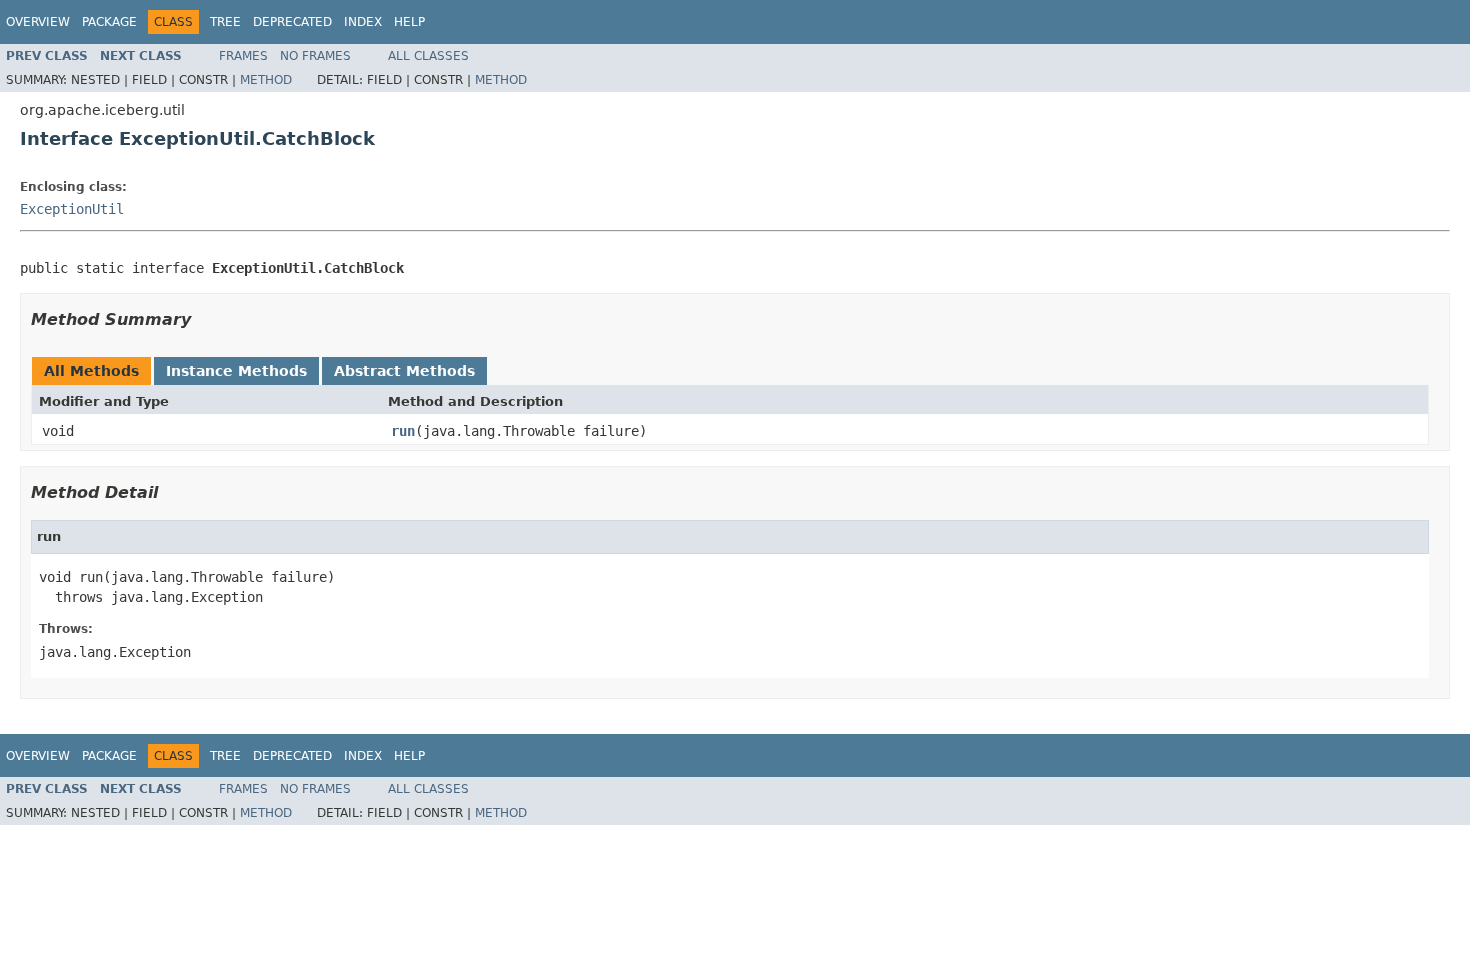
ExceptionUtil (72, 209)
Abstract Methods (404, 371)
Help (409, 22)
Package (109, 22)
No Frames (315, 56)
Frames (243, 56)
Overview (38, 22)
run (403, 431)
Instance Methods (236, 371)
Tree (225, 22)
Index (363, 22)
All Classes (428, 56)
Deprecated (292, 22)
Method (266, 80)
